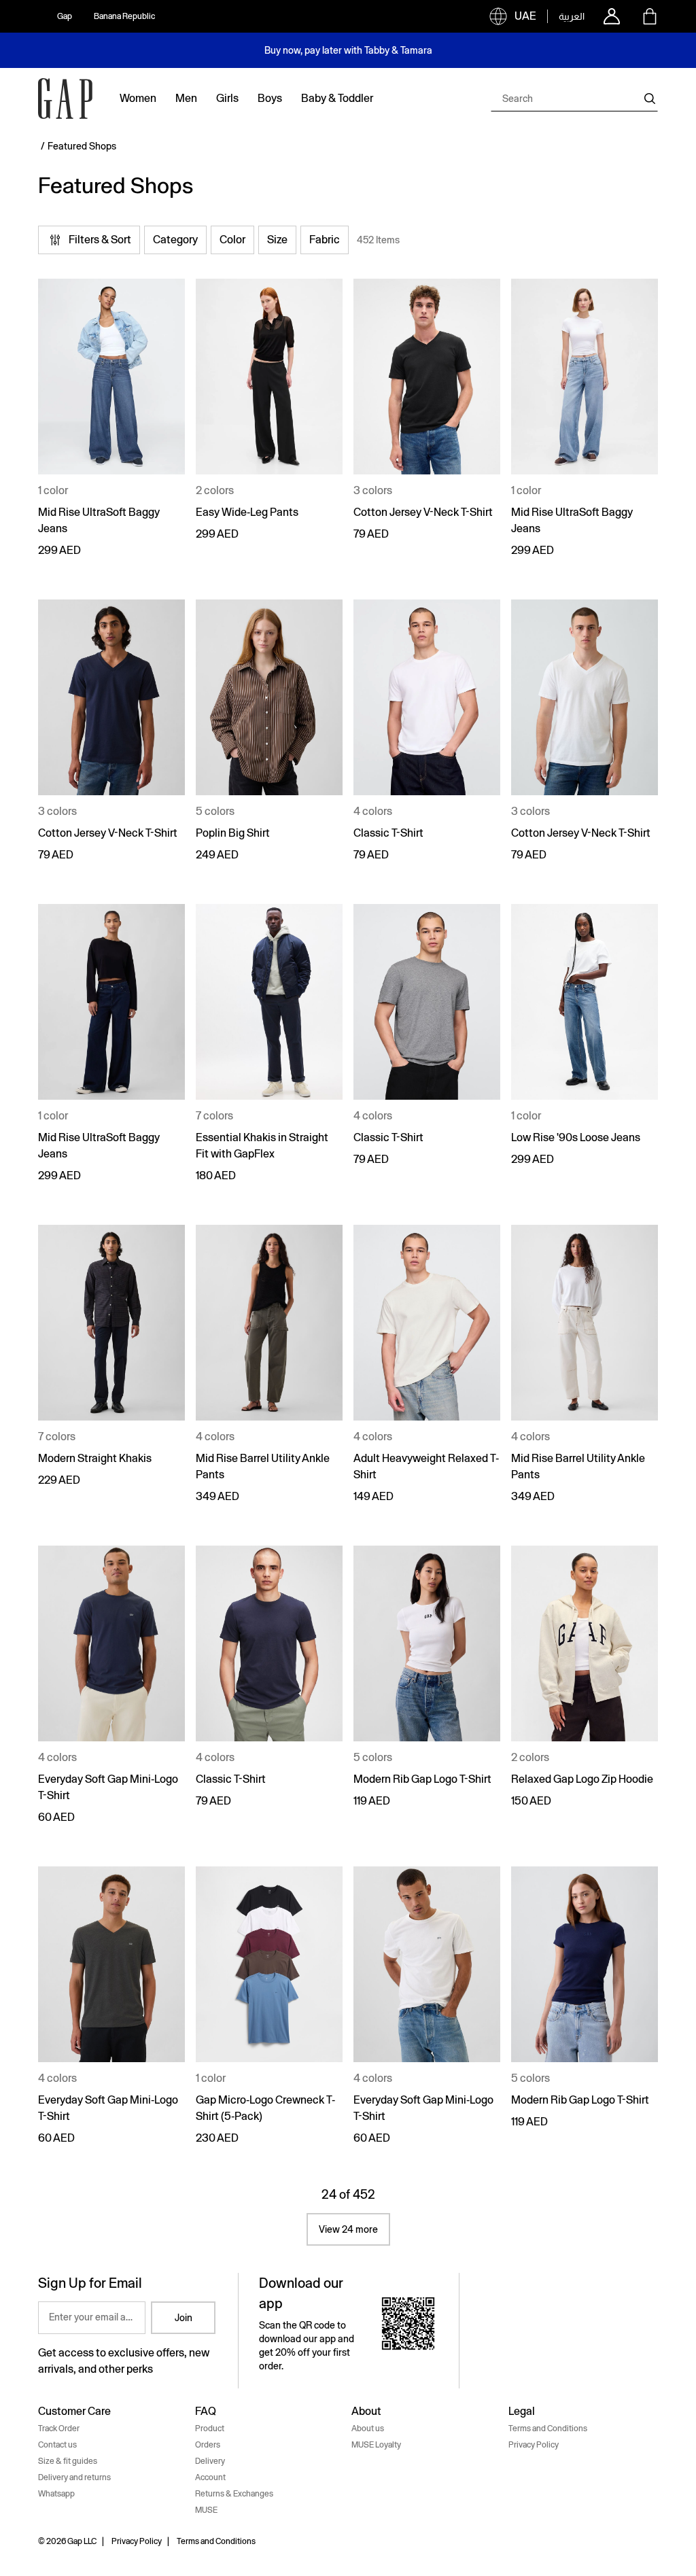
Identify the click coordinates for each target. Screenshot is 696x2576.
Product (210, 2429)
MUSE (206, 2510)
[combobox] (574, 99)
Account (210, 2477)
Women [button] (138, 98)
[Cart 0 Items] (650, 16)
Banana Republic (124, 16)
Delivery (210, 2461)
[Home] (65, 99)
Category (175, 240)
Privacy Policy (534, 2445)
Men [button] (186, 98)
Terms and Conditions (548, 2429)
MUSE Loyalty (376, 2445)
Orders (208, 2445)
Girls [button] (227, 98)
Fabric (325, 240)
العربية (572, 16)
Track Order (59, 2429)
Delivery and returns (74, 2477)
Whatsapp (56, 2494)
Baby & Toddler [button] (337, 98)
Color (232, 240)
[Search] (650, 99)
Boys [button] (270, 98)
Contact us (57, 2445)
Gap (65, 16)
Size (277, 240)
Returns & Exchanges (234, 2494)
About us (368, 2429)
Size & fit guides (68, 2461)
